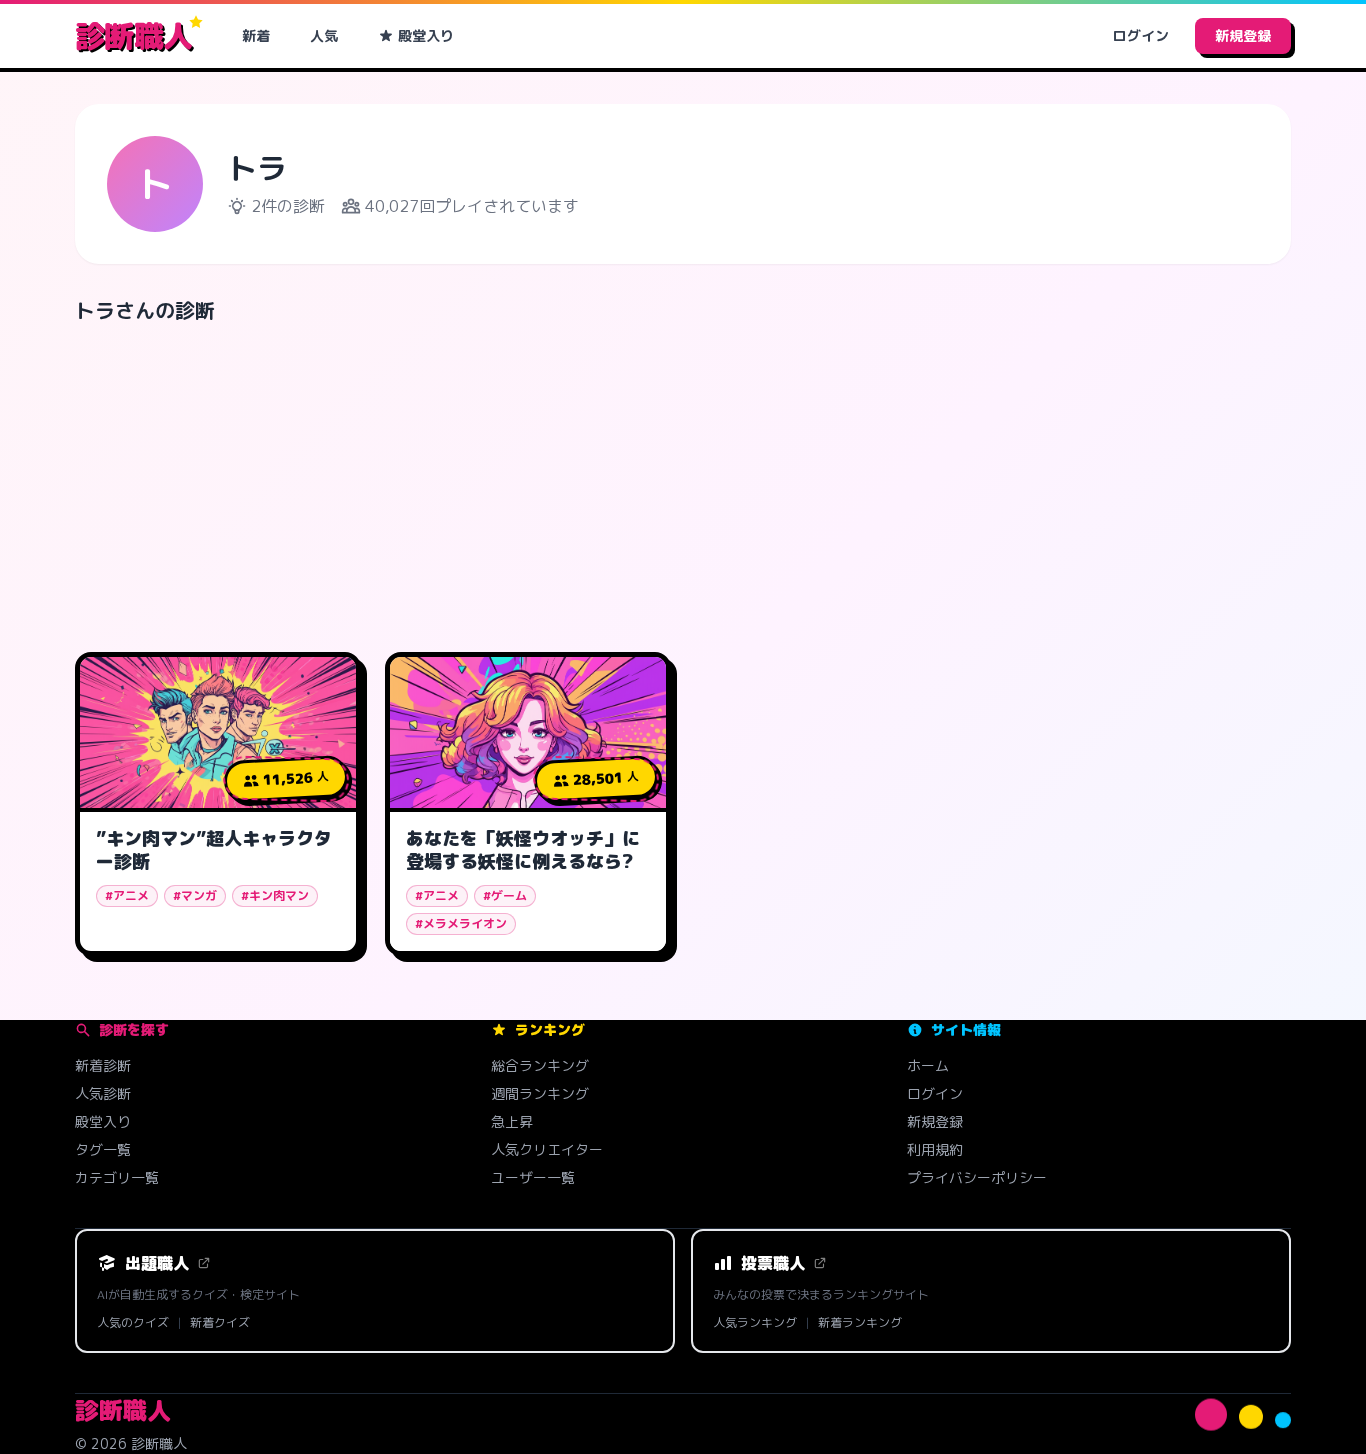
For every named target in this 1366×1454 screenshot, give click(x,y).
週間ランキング (540, 1093)
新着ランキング (860, 1323)
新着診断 (103, 1065)
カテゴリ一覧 (117, 1177)
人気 (324, 35)
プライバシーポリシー (977, 1177)
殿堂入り (426, 35)
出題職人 (157, 1263)
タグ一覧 (103, 1149)
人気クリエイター (547, 1149)
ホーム (928, 1065)
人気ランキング (755, 1323)
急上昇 (512, 1121)
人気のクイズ (133, 1323)
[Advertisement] (683, 480)
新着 (256, 35)
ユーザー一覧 (533, 1177)
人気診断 (103, 1093)
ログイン (1141, 35)
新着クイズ (220, 1323)
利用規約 (935, 1149)
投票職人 (773, 1263)
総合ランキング (540, 1065)
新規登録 (1243, 35)
